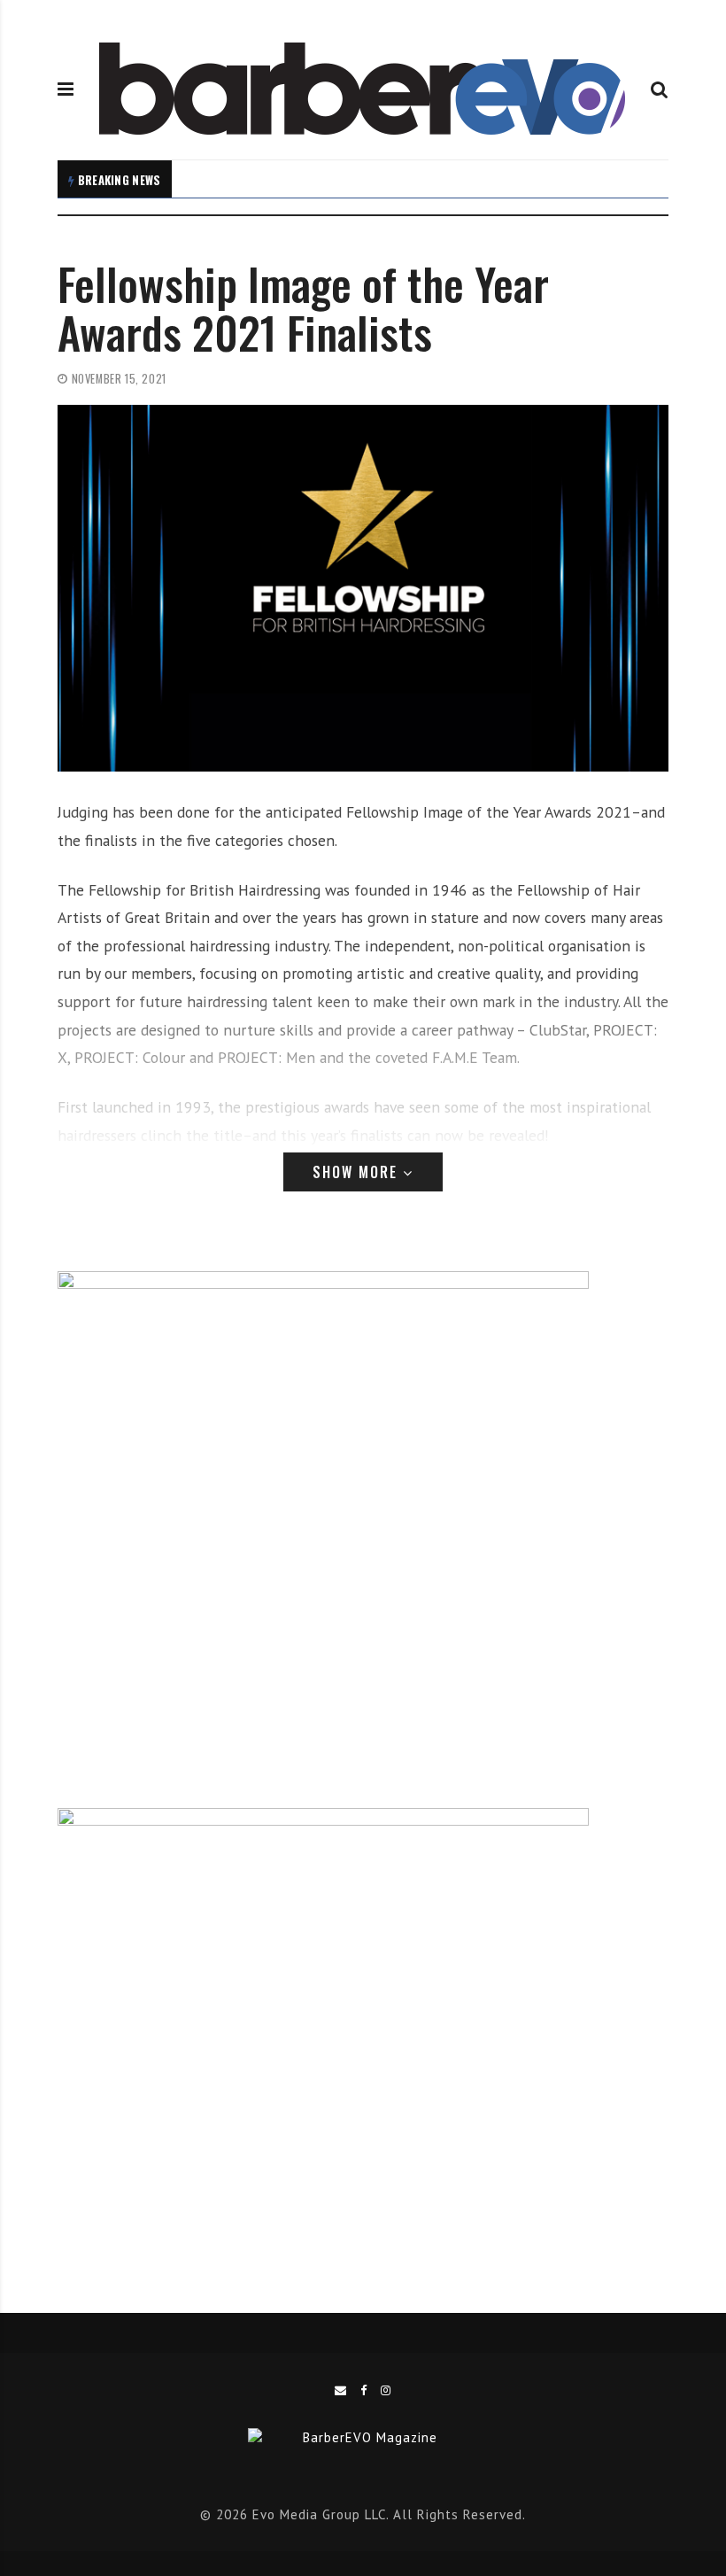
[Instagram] (386, 2390)
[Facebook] (364, 2390)
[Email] (341, 2390)
